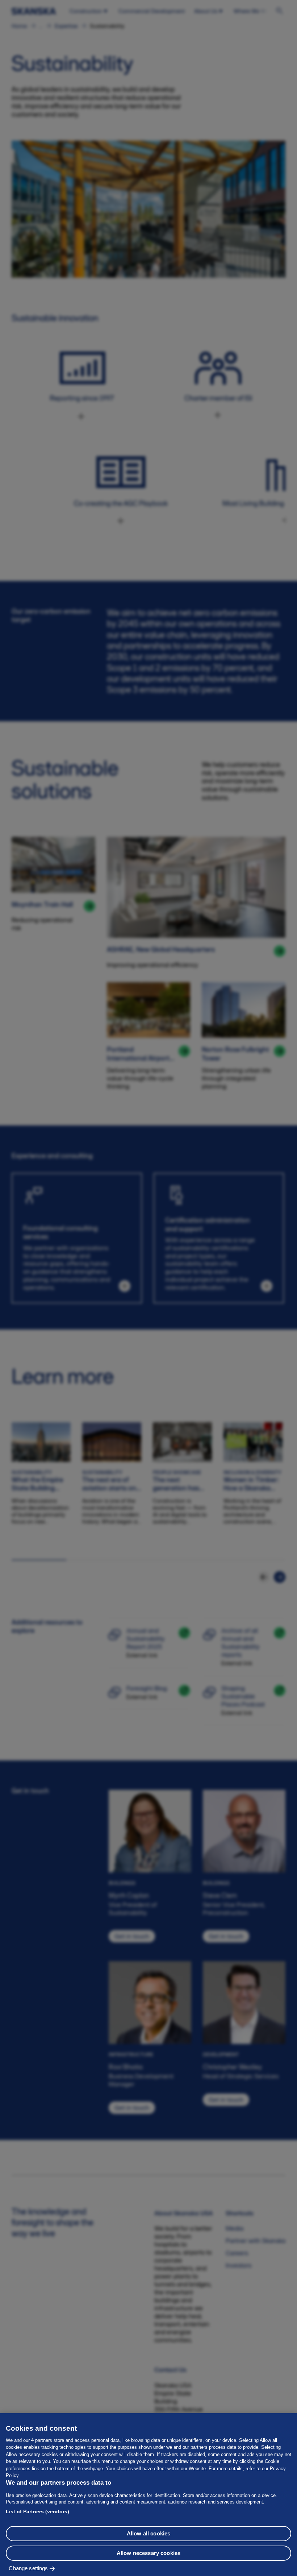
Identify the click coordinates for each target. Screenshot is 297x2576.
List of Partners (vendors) (37, 2511)
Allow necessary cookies (148, 2553)
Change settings (28, 2568)
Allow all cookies (149, 2533)
